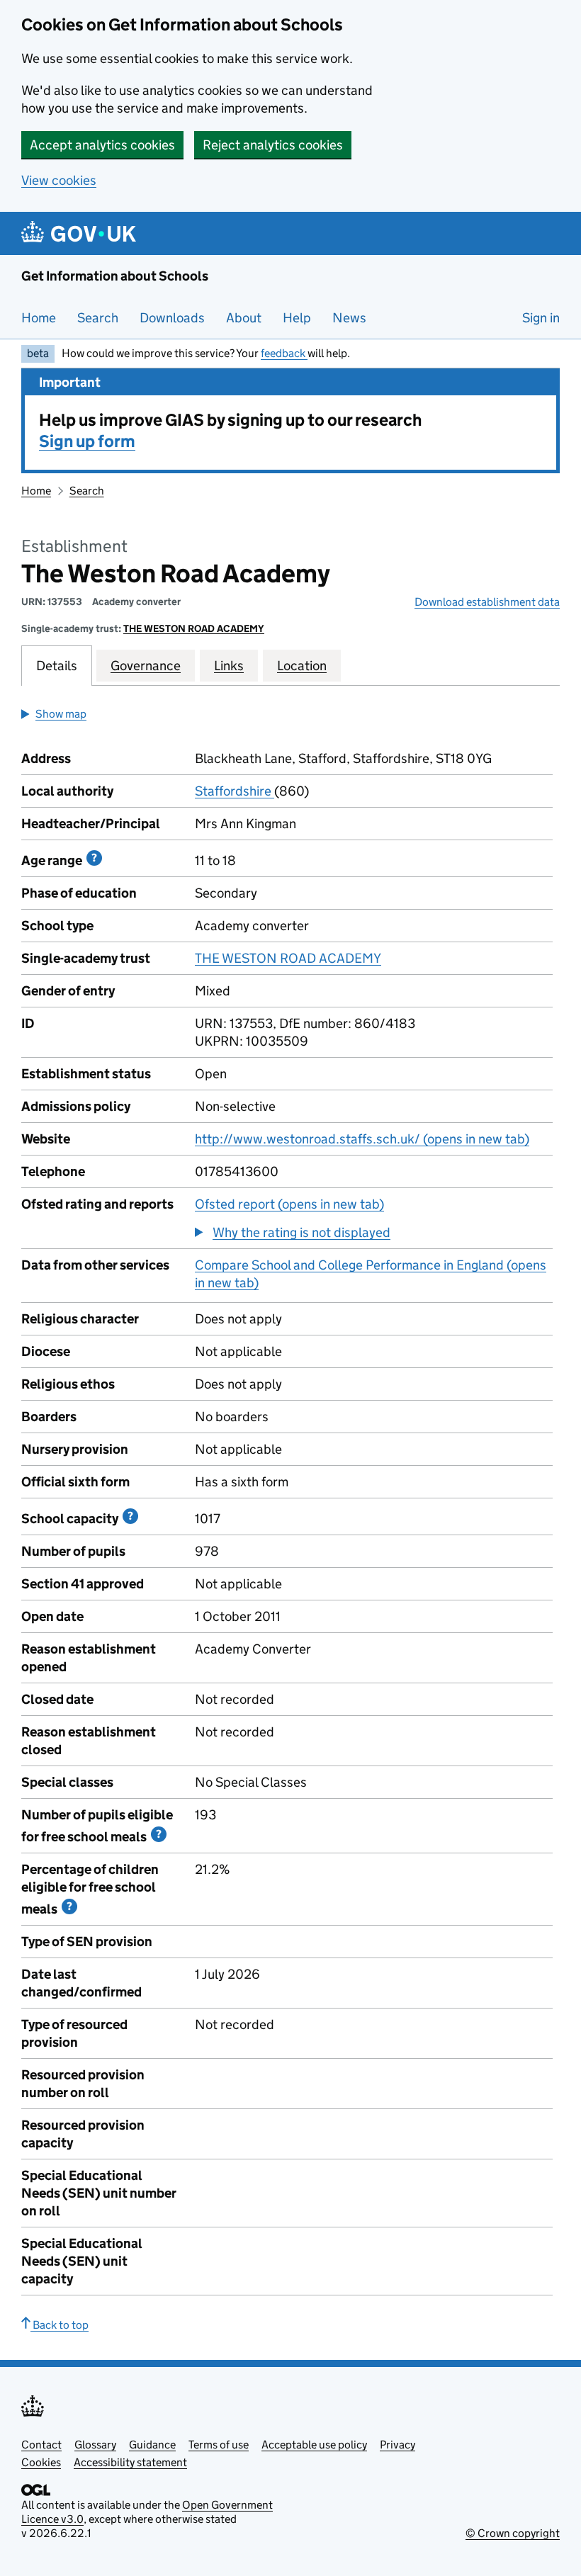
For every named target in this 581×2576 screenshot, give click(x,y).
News (349, 318)
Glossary (95, 2445)
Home (39, 318)
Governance (146, 666)
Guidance (152, 2445)
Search (98, 318)
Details (57, 666)
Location (302, 666)
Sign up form (87, 441)
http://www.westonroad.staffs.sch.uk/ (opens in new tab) (362, 1139)
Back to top (60, 2325)
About (244, 318)
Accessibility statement (130, 2462)
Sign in (541, 318)
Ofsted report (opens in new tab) (289, 1204)
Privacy (397, 2445)
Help (297, 318)
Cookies (41, 2462)
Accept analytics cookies (102, 145)
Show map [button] (61, 714)
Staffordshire (235, 791)
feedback (284, 353)
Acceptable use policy (314, 2445)
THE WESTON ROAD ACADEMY (194, 628)
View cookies (59, 180)
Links (229, 666)
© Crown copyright (513, 2533)
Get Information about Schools (115, 276)
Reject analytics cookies (273, 145)
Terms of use (219, 2445)
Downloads (172, 318)
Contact (41, 2445)
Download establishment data (487, 602)
